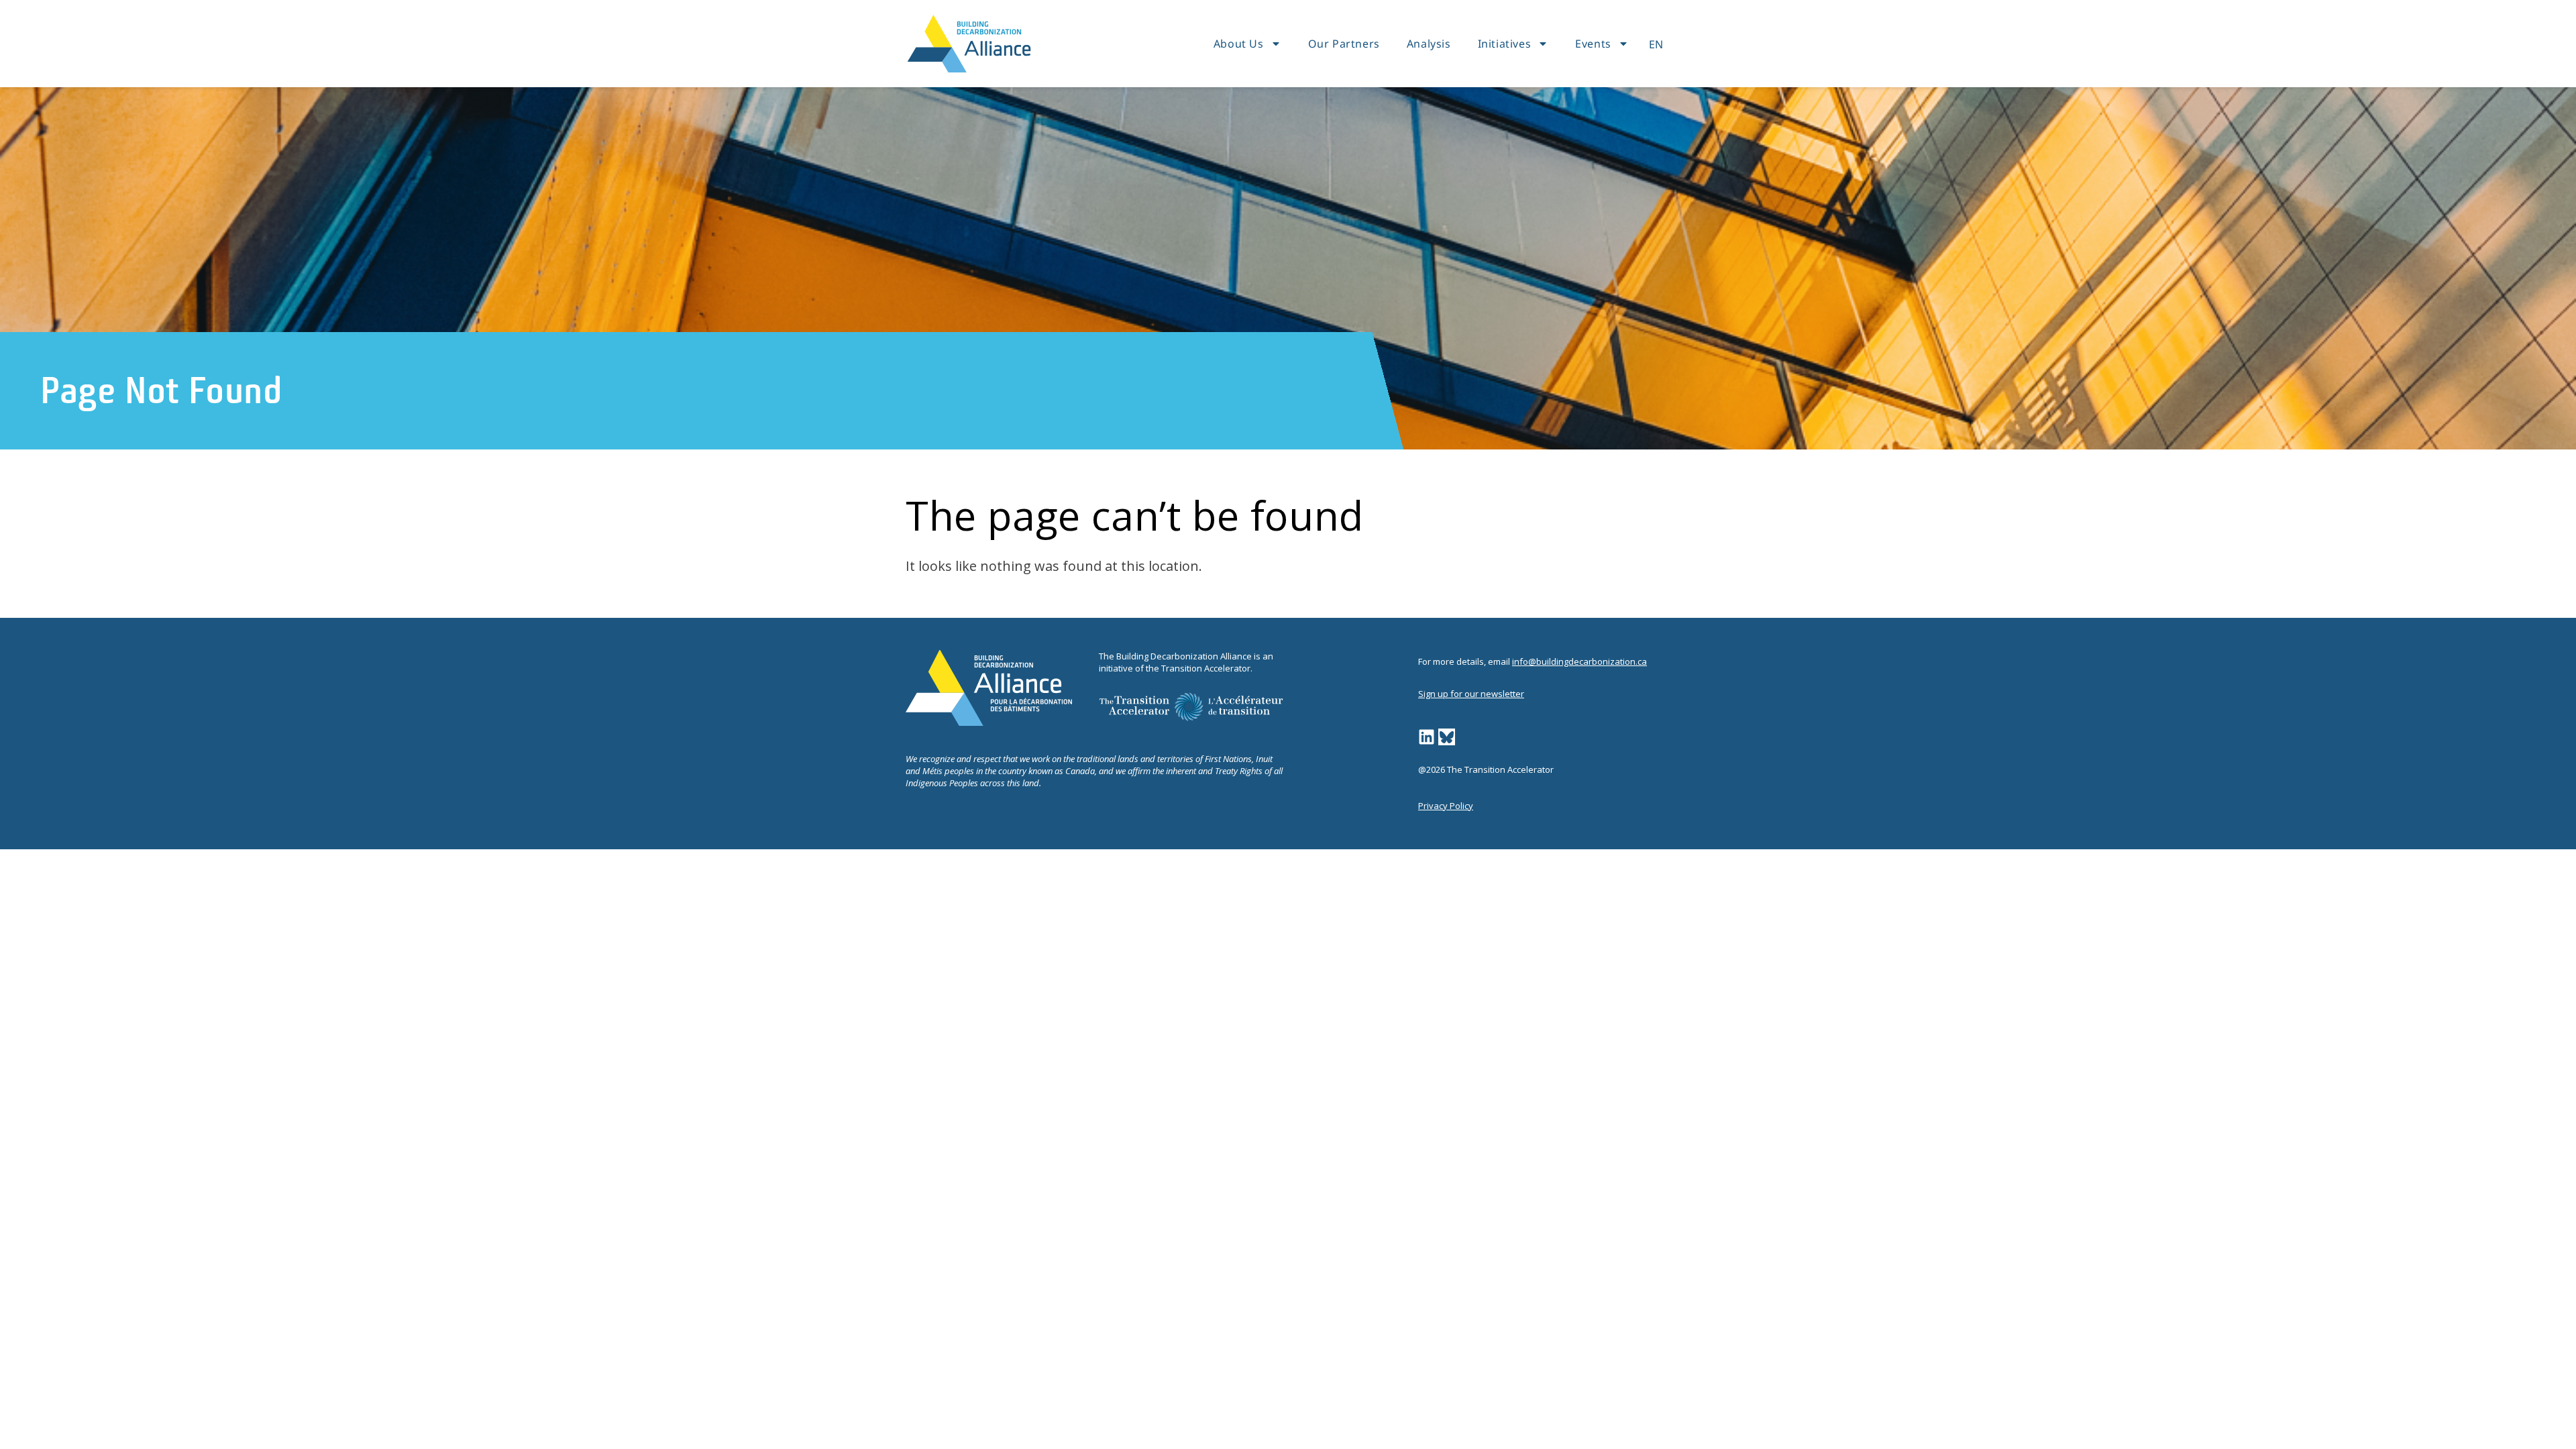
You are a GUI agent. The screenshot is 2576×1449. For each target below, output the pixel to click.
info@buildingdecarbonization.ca (1579, 661)
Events (1593, 44)
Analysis (1429, 44)
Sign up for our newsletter (1471, 694)
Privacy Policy (1446, 806)
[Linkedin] (1427, 737)
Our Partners (1344, 44)
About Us (1239, 44)
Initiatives (1505, 44)
